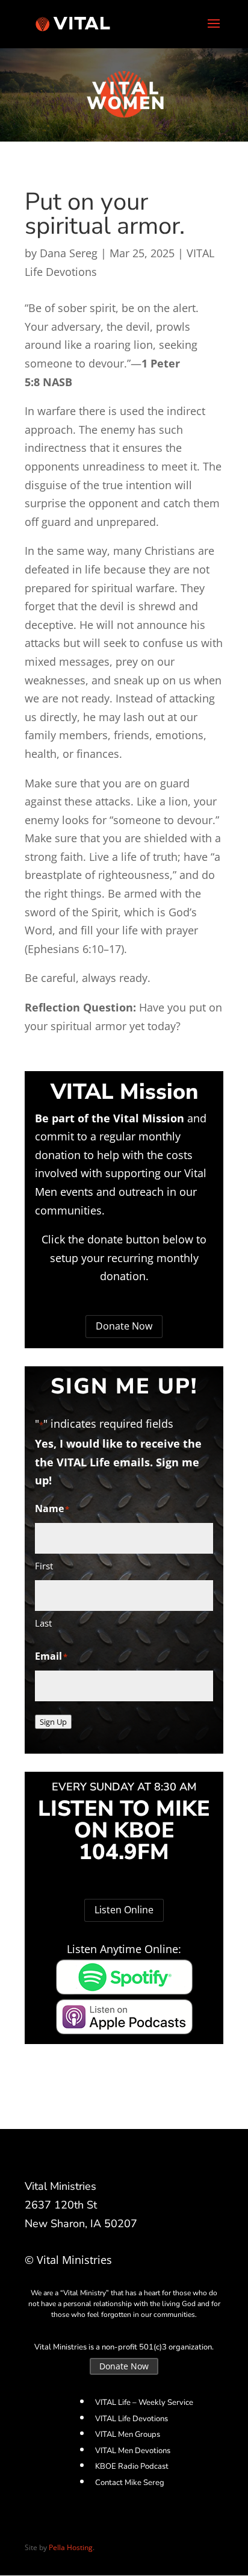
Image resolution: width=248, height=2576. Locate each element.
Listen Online (124, 1910)
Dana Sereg (69, 253)
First (44, 1566)
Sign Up (53, 1722)
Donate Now (124, 1326)
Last (43, 1623)
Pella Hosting (71, 2547)
